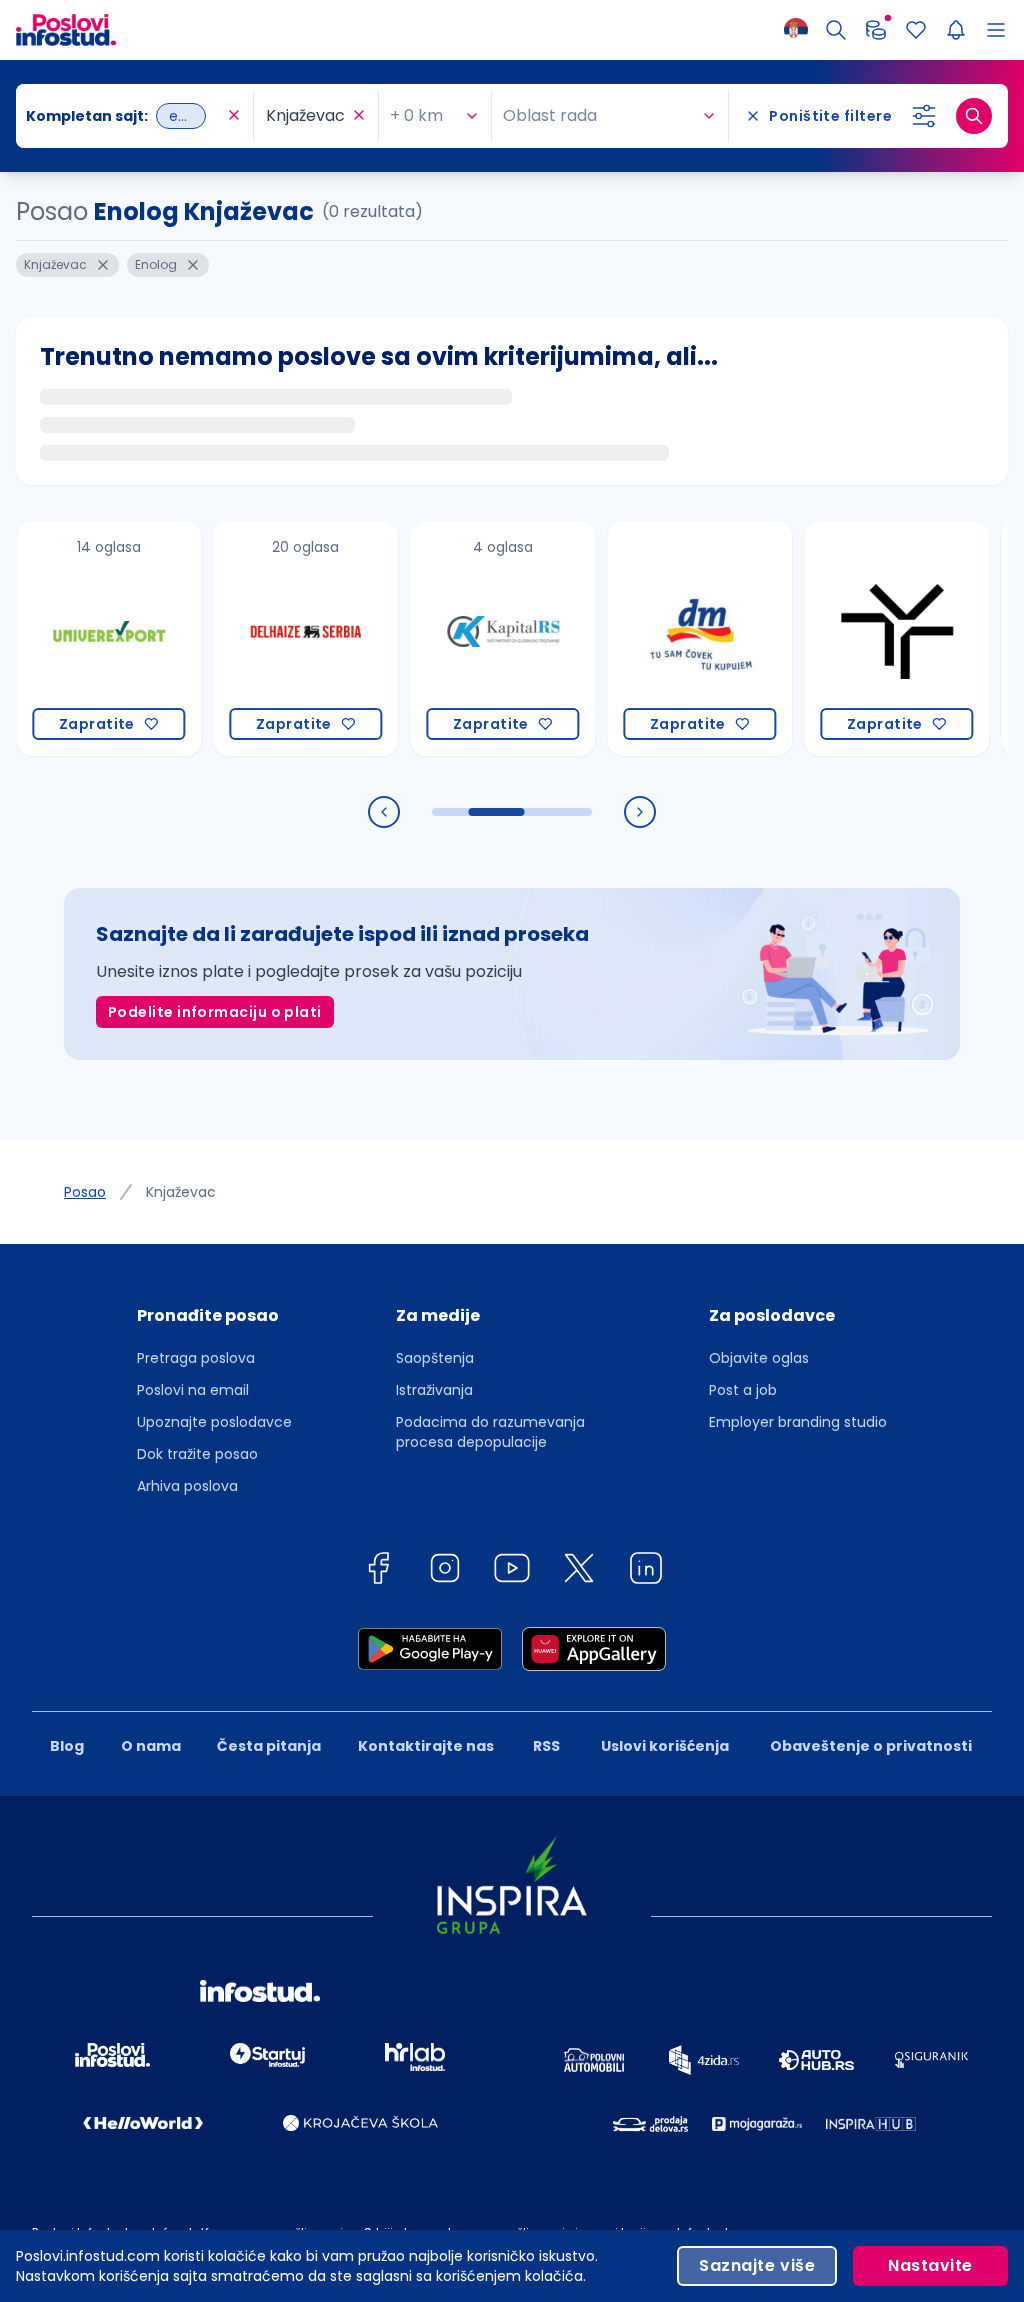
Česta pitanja (269, 1746)
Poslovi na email (193, 1390)
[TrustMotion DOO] (858, 638)
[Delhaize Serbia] (267, 638)
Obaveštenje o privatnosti (871, 1746)
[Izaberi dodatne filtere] (924, 116)
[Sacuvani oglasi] (916, 30)
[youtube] (512, 1571)
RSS (546, 1746)
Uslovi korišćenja (665, 1746)
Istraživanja (434, 1390)
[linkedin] (646, 1571)
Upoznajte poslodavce (214, 1422)
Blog (67, 1746)
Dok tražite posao (197, 1454)
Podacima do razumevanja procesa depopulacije (490, 1432)
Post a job (743, 1390)
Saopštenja (435, 1358)
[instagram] (445, 1571)
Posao (85, 1192)
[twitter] (579, 1571)
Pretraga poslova (196, 1358)
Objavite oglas (759, 1358)
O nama (151, 1746)
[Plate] (876, 30)
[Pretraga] (836, 30)
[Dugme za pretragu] (974, 116)
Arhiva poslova (187, 1486)
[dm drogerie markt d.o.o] (661, 638)
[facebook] (378, 1571)
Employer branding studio (798, 1422)
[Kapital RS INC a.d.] (464, 638)
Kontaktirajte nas (426, 1746)
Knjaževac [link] (181, 1192)
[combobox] (124, 116)
